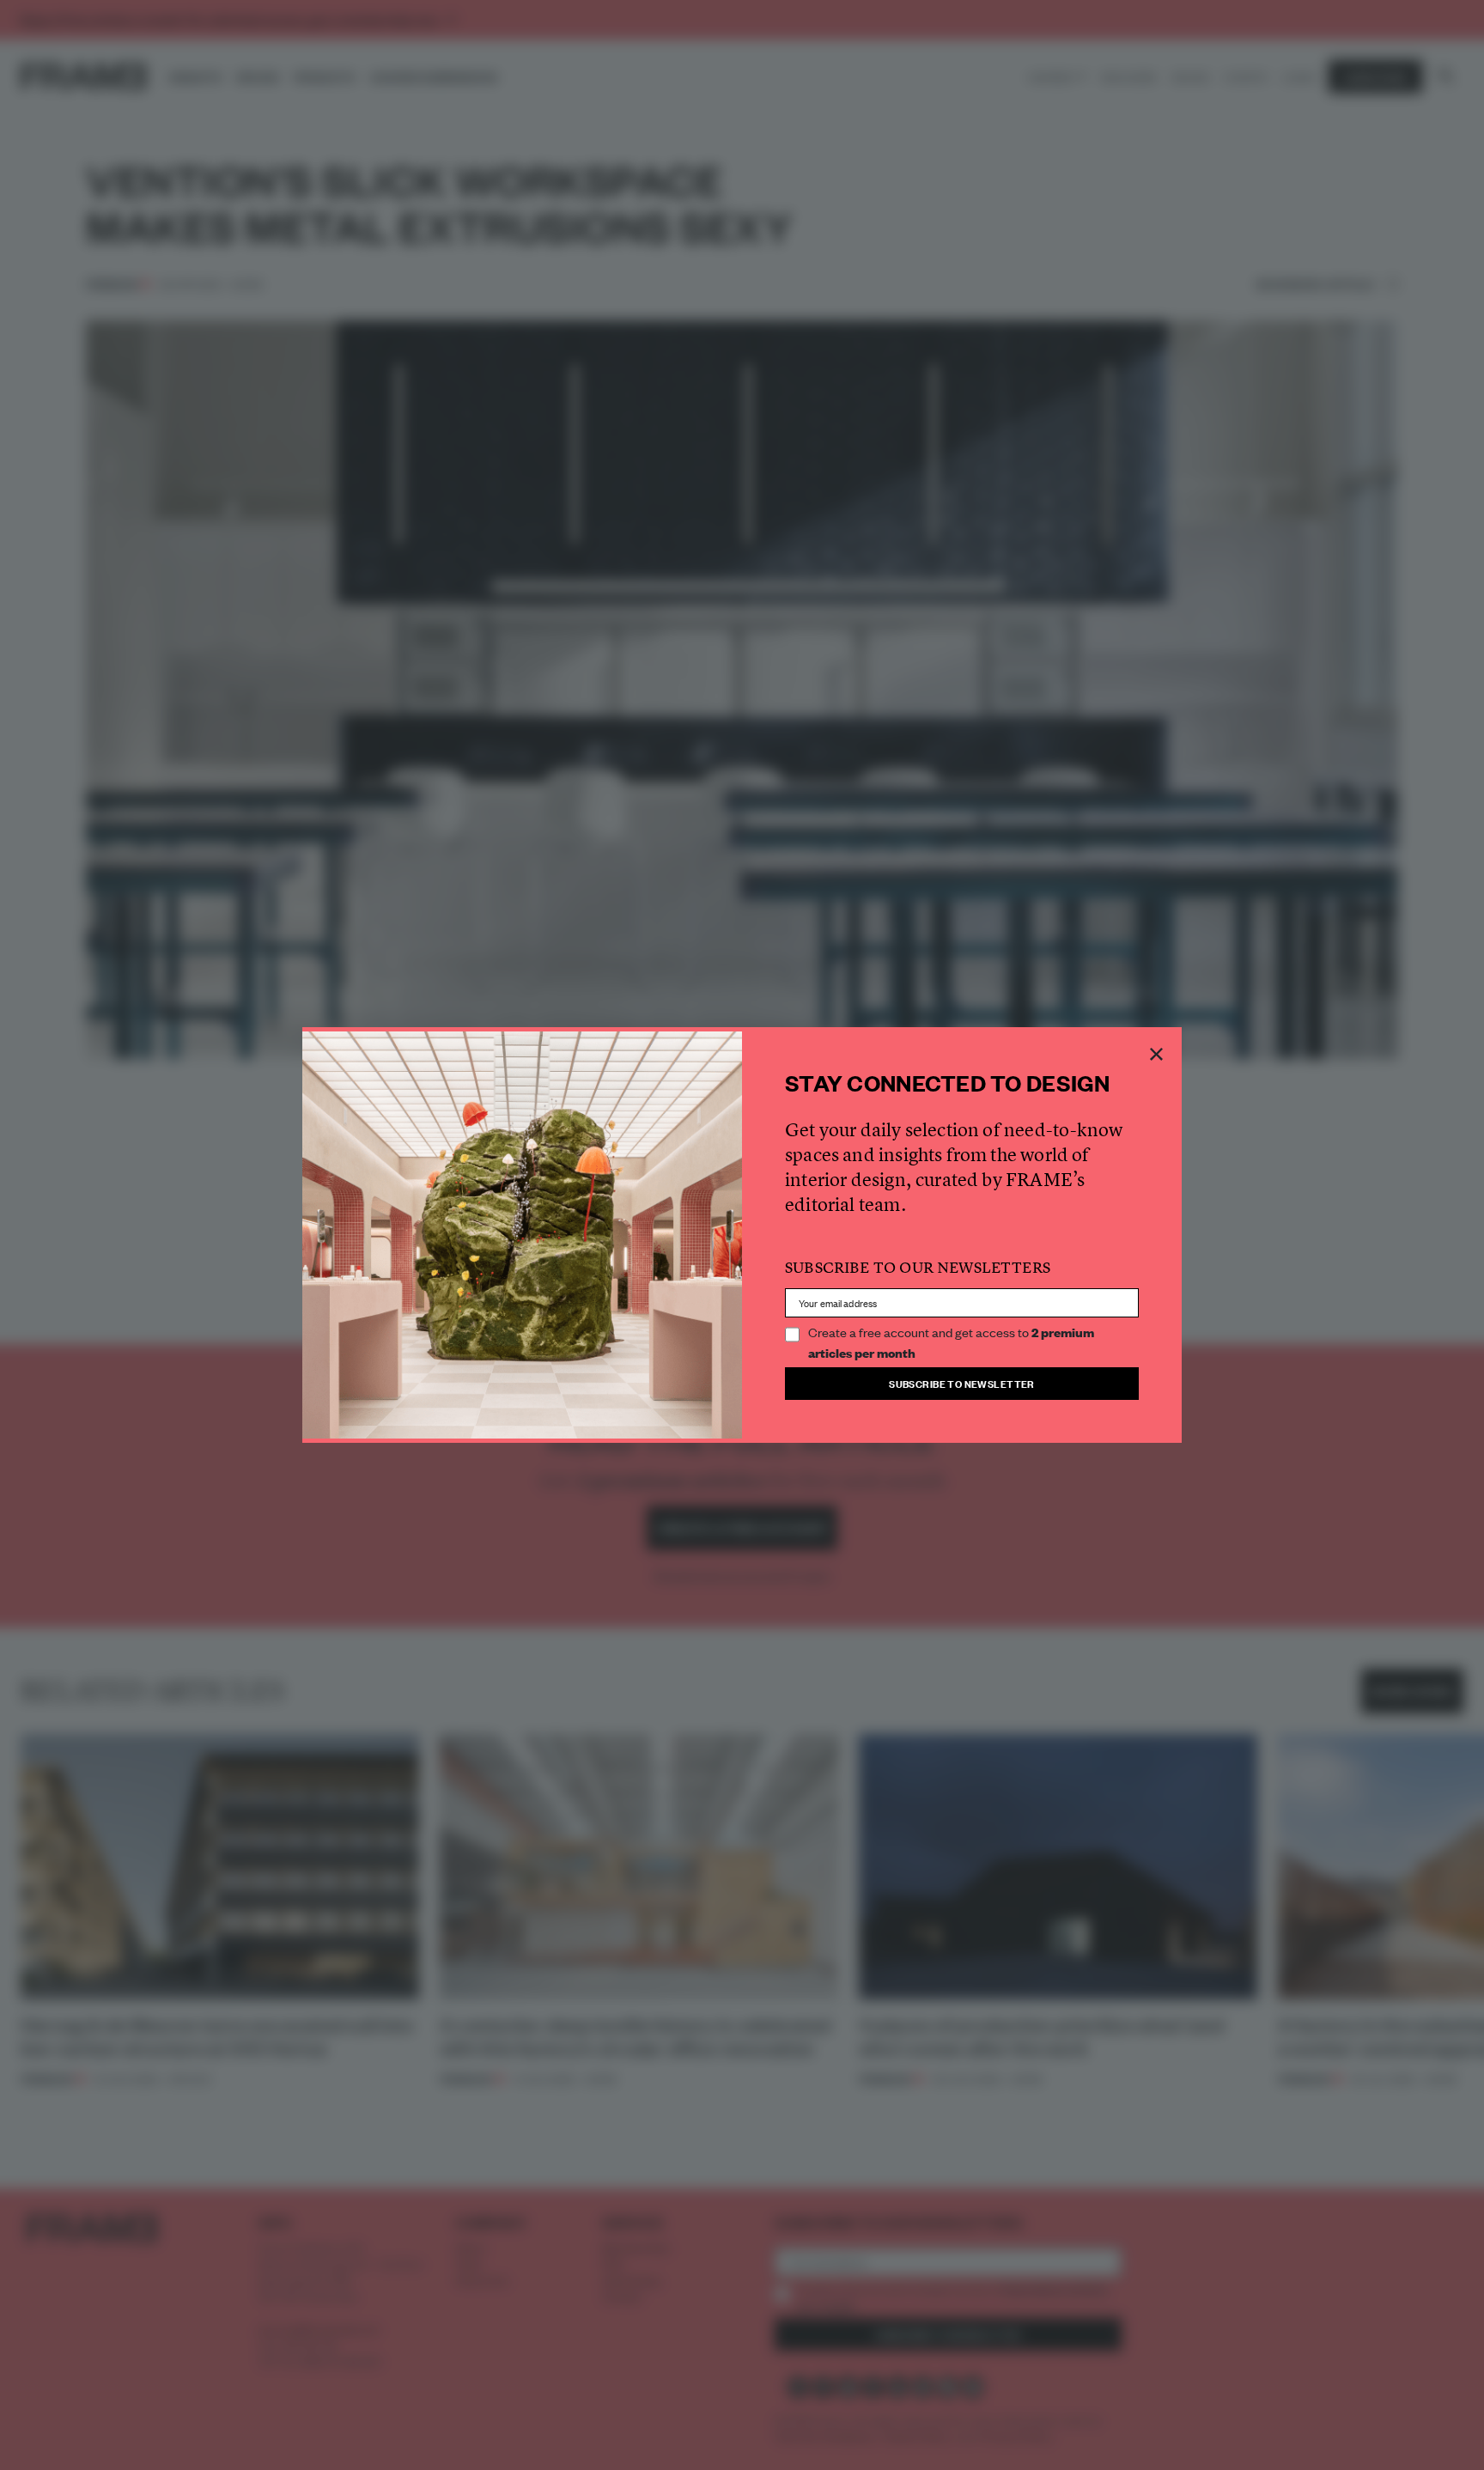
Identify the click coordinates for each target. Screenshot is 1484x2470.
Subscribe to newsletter (962, 1383)
